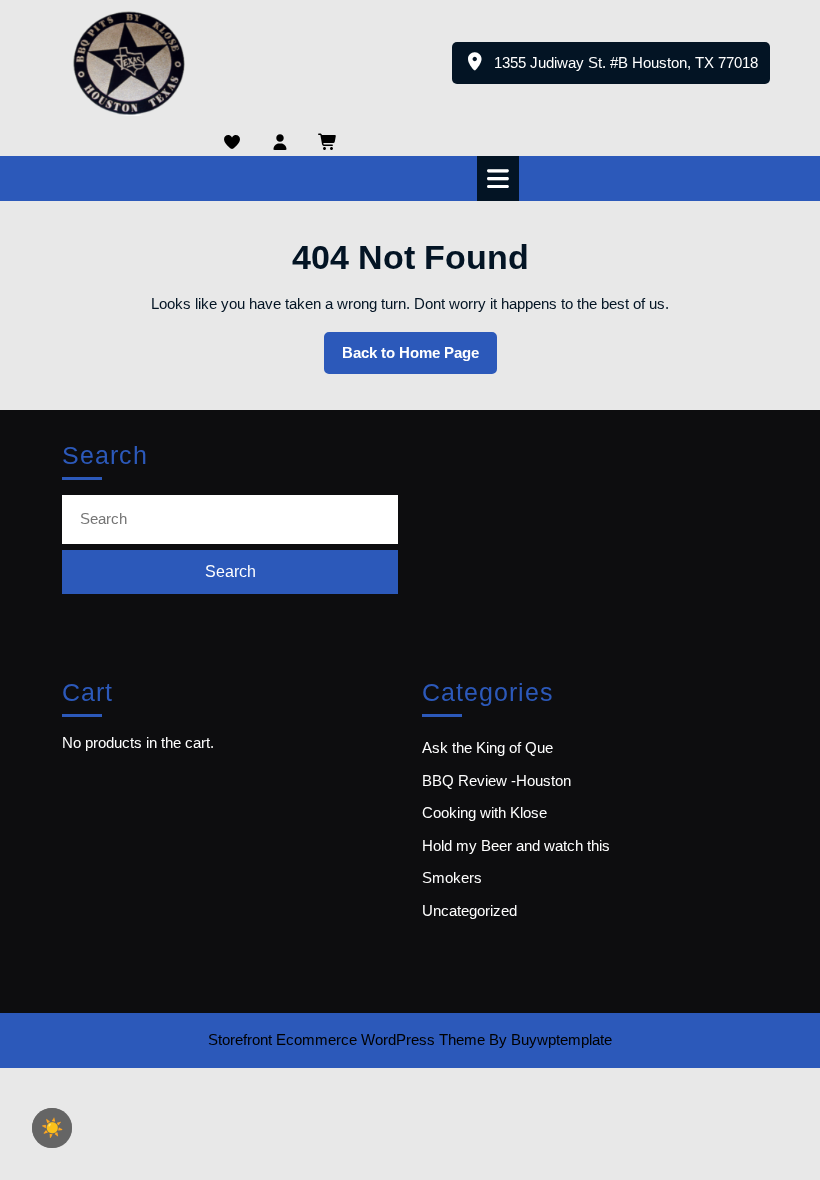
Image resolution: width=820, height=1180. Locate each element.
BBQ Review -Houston (496, 780)
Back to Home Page (419, 359)
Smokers (452, 877)
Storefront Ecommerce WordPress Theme (346, 1039)
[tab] (500, 178)
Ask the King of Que (487, 747)
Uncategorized (469, 910)
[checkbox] (52, 1128)
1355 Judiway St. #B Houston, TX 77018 (632, 69)
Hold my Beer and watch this (516, 845)
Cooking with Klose (484, 812)
